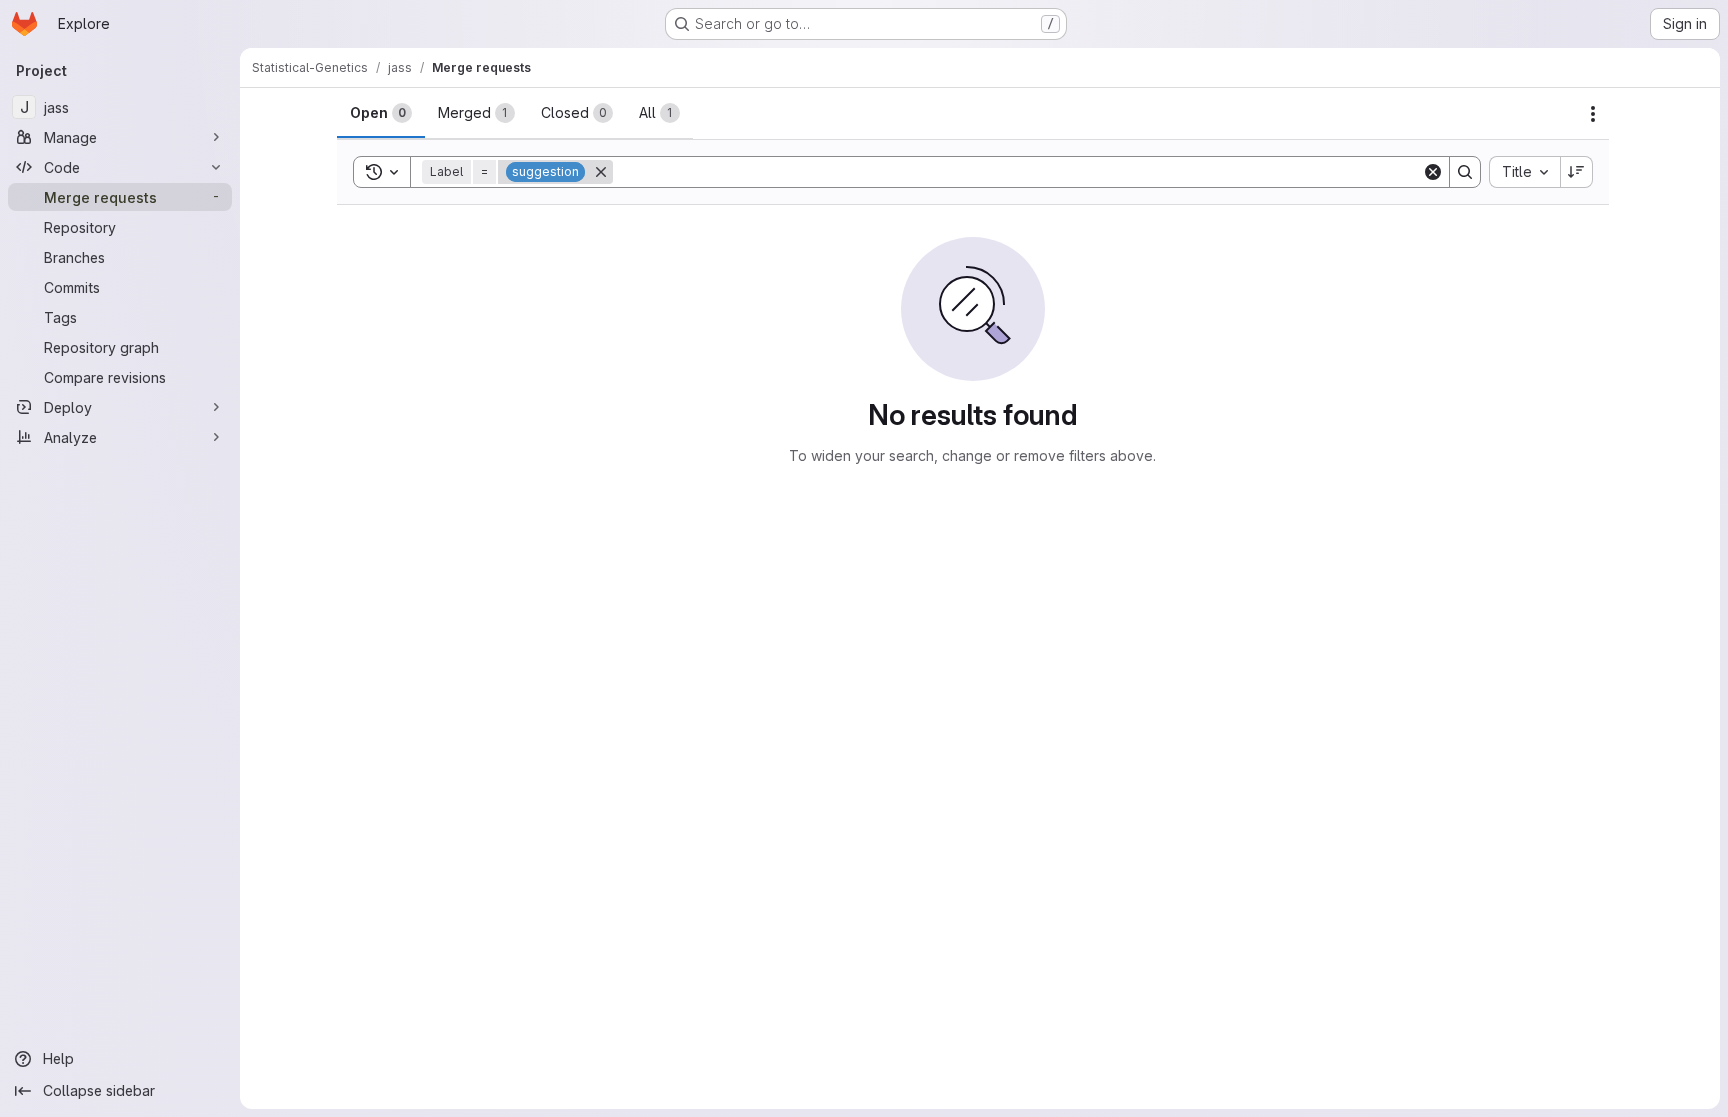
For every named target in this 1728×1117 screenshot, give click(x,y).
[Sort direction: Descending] (1577, 172)
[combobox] (1524, 172)
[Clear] (1433, 172)
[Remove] (601, 172)
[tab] (381, 113)
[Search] (1465, 172)
